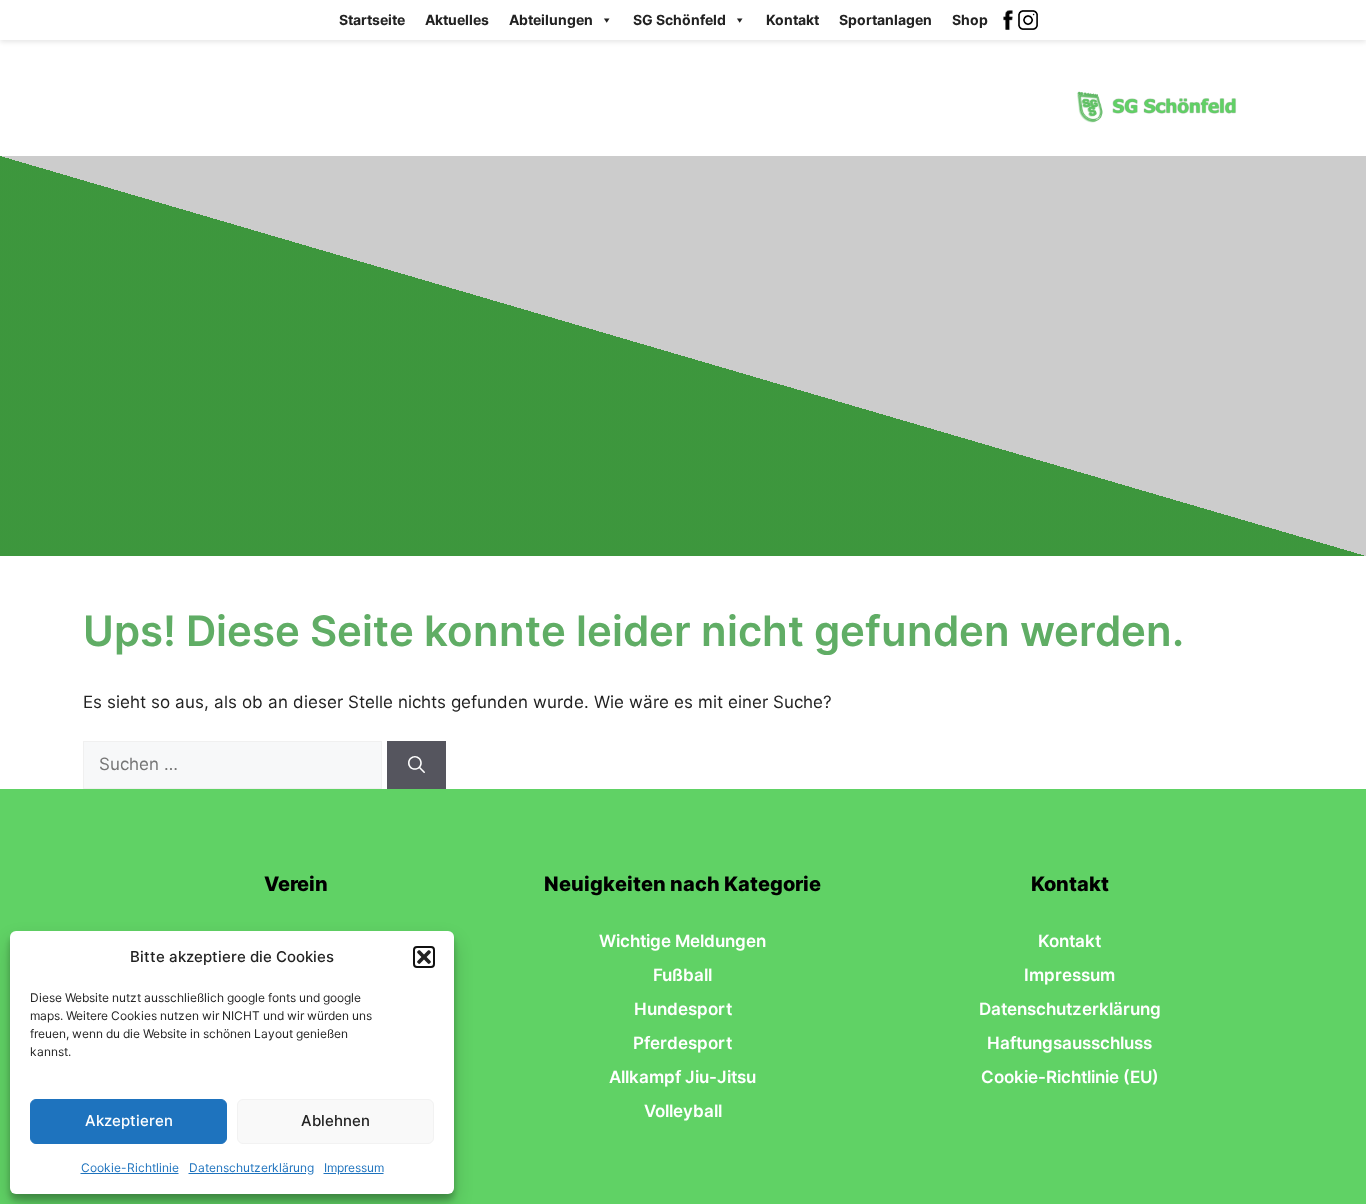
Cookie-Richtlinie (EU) (1070, 1077)
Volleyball (683, 1111)
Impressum (354, 1167)
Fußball (682, 975)
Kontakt (792, 19)
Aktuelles (457, 19)
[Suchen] (416, 765)
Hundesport (683, 1009)
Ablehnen (335, 1120)
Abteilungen (551, 19)
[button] (424, 957)
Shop (970, 19)
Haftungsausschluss (1069, 1043)
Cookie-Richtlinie (130, 1167)
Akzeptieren (129, 1120)
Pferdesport (682, 1043)
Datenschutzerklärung (251, 1167)
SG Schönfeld (679, 19)
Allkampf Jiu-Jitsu (682, 1077)
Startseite (372, 19)
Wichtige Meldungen (682, 941)
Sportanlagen (885, 19)
